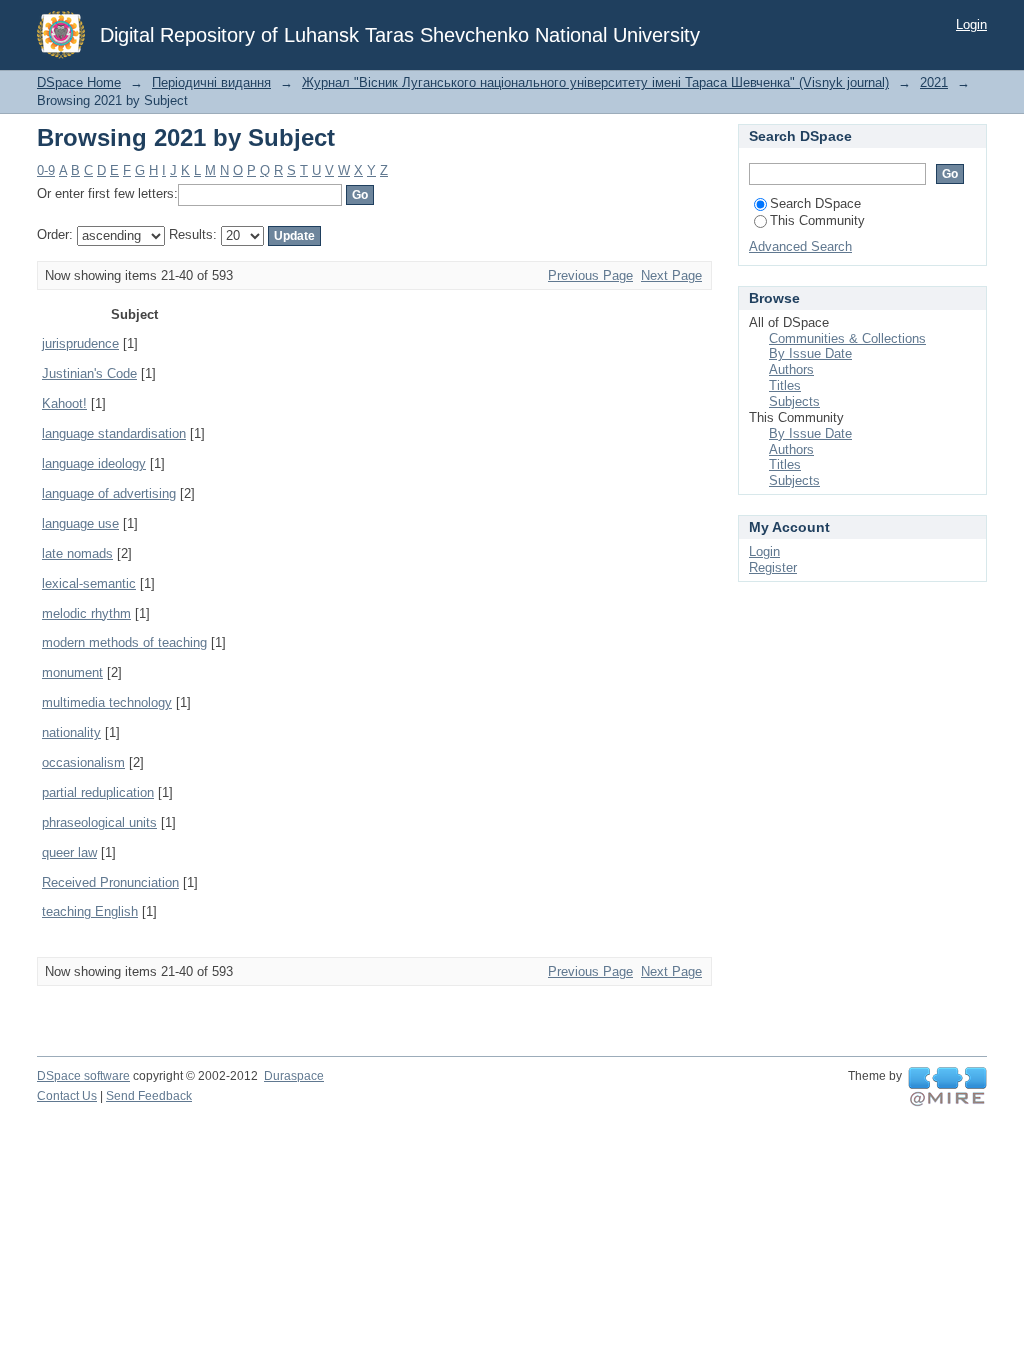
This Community (817, 220)
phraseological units (99, 822)
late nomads (77, 553)
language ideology (94, 463)
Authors (791, 369)
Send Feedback (149, 1096)
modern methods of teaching (124, 642)
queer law (69, 852)
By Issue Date (810, 353)
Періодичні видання (211, 82)
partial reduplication (98, 792)
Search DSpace (815, 203)
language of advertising (109, 493)
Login (971, 24)
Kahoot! (64, 403)
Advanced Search (800, 246)
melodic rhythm (86, 613)
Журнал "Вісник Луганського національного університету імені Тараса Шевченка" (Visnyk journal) (595, 82)
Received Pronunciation (110, 882)
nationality (71, 732)
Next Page (671, 275)
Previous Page (590, 275)
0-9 (46, 170)
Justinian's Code (89, 373)
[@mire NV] (947, 1087)
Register (773, 567)
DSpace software (83, 1076)
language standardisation (114, 433)
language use (80, 523)
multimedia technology (107, 702)
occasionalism (83, 762)
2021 (934, 82)
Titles (785, 385)
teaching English (90, 911)
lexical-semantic (89, 583)
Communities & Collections (847, 338)
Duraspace (294, 1076)
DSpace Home (79, 82)
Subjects (794, 401)
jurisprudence (80, 343)
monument (72, 672)
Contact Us (67, 1096)
